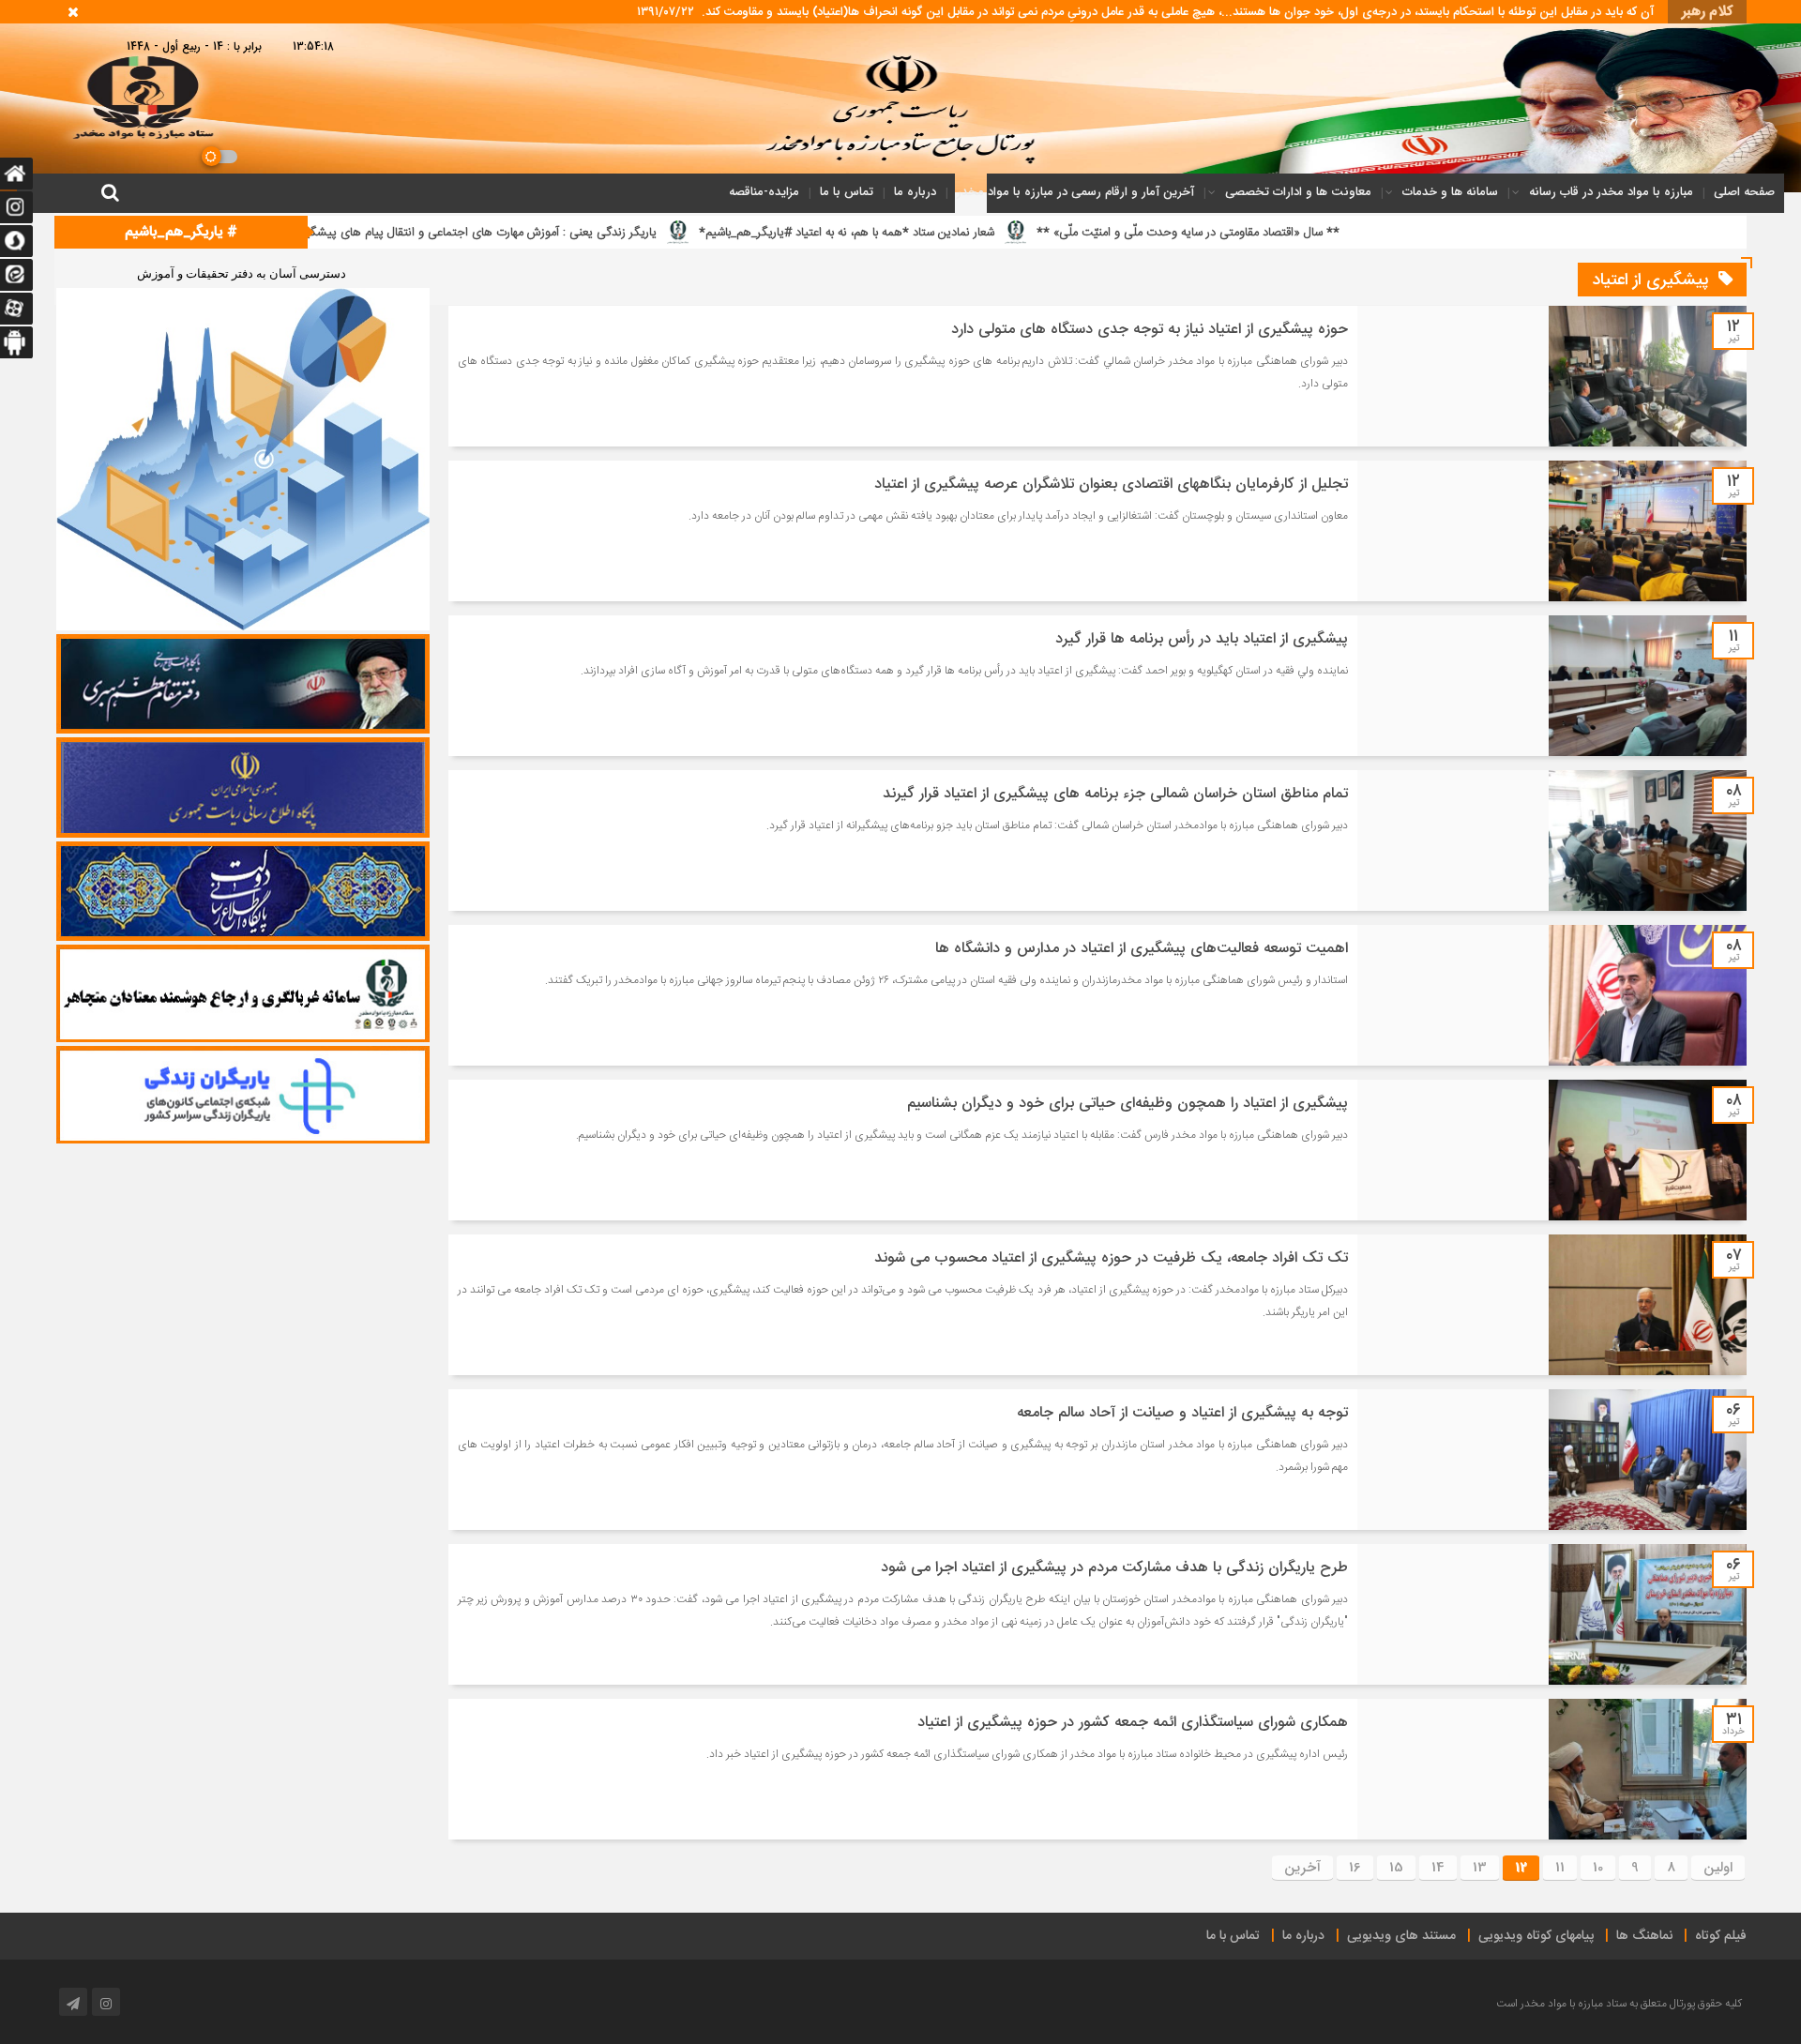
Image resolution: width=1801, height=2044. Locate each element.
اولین (1718, 1868)
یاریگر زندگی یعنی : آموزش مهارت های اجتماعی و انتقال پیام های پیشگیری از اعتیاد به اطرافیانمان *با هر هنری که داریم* (616, 233)
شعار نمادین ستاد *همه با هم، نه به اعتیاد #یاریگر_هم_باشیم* (1099, 233)
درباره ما (915, 192)
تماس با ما (847, 192)
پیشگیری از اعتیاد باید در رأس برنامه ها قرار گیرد (1202, 639)
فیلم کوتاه (1721, 1936)
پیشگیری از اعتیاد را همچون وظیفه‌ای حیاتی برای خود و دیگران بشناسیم (1128, 1104)
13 (1480, 1868)
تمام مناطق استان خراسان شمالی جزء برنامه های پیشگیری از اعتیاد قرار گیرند (1115, 794)
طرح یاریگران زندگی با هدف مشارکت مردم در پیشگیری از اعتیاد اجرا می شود (1114, 1568)
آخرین (1302, 1868)
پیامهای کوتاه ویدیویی (1536, 1936)
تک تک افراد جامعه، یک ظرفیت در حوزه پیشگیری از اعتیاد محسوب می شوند (1111, 1258)
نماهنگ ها (1644, 1936)
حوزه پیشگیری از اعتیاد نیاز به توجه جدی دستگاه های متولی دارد (1150, 330)
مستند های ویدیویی (1401, 1936)
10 (1598, 1868)
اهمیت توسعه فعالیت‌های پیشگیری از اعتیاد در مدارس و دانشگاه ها (1142, 949)
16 (1355, 1868)
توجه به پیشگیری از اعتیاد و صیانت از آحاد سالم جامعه (1182, 1413)
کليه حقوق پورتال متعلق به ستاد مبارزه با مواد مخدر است (1619, 2004)
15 (1396, 1868)
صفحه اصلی (1744, 192)
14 (1438, 1868)
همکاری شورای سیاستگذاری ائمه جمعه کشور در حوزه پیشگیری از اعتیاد (1133, 1723)
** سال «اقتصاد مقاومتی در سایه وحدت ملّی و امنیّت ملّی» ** (1440, 233)
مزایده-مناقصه (764, 192)
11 (1560, 1868)
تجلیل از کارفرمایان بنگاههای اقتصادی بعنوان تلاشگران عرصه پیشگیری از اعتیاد (1111, 485)
